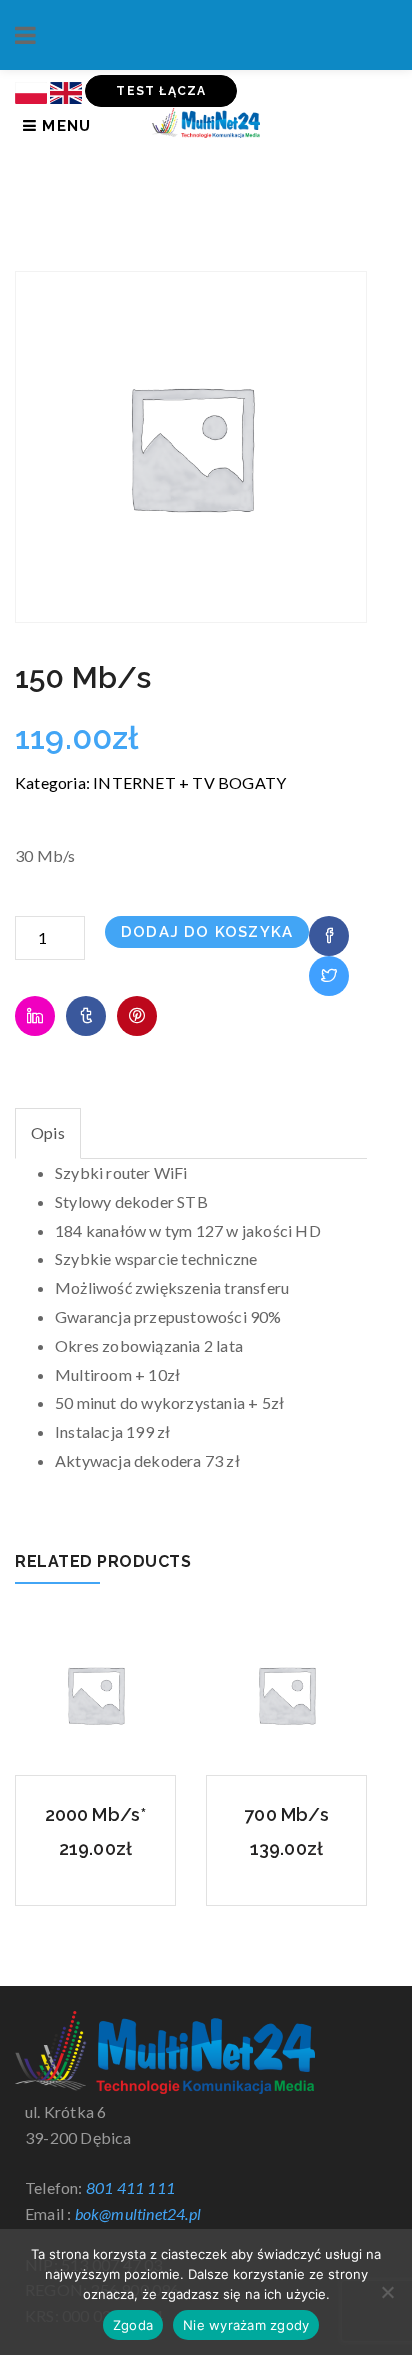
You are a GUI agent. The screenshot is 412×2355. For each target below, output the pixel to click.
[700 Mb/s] (286, 1691)
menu (64, 126)
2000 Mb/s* (96, 1814)
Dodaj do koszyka (207, 932)
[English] (66, 91)
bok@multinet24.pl (138, 2213)
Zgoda (133, 2325)
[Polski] (31, 91)
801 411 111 (130, 2187)
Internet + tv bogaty (189, 782)
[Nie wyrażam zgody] (387, 2292)
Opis (48, 1132)
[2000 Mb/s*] (95, 1691)
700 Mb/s (286, 1814)
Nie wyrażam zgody (246, 2325)
